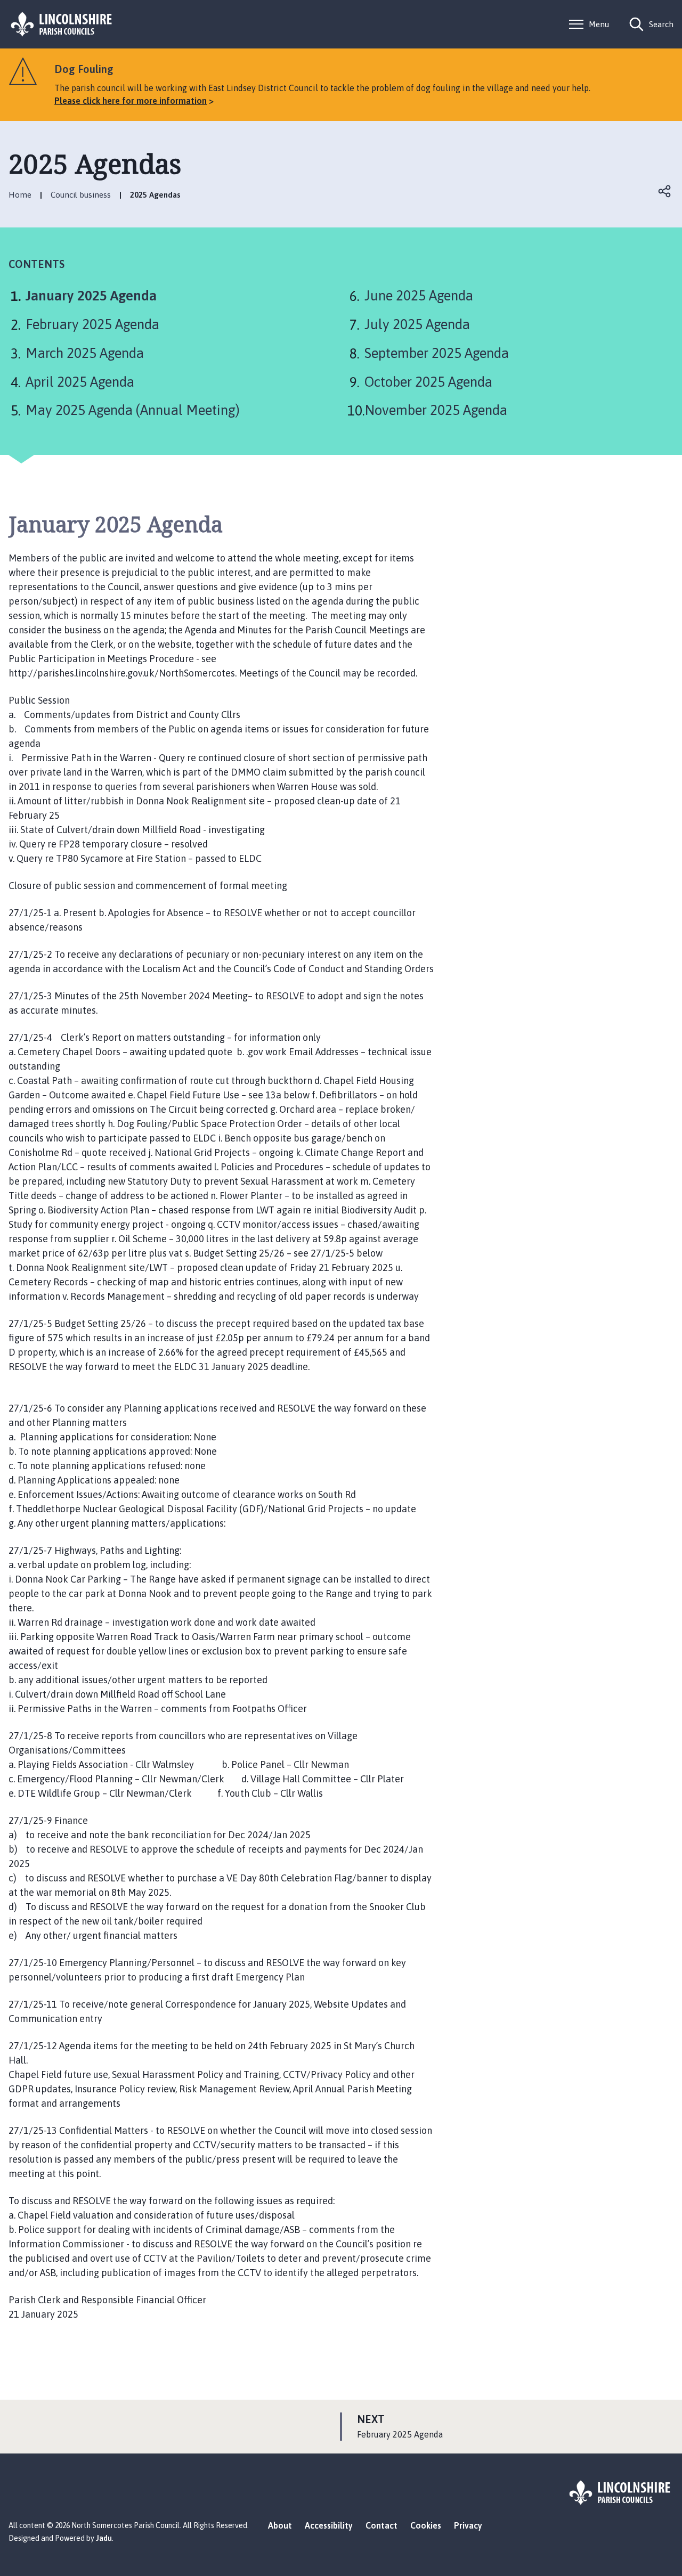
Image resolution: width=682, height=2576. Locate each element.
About (280, 2525)
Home (20, 195)
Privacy (468, 2525)
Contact (381, 2525)
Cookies (426, 2525)
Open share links (665, 191)
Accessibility (329, 2525)
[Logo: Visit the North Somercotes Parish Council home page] (62, 24)
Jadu (104, 2538)
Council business (81, 195)
